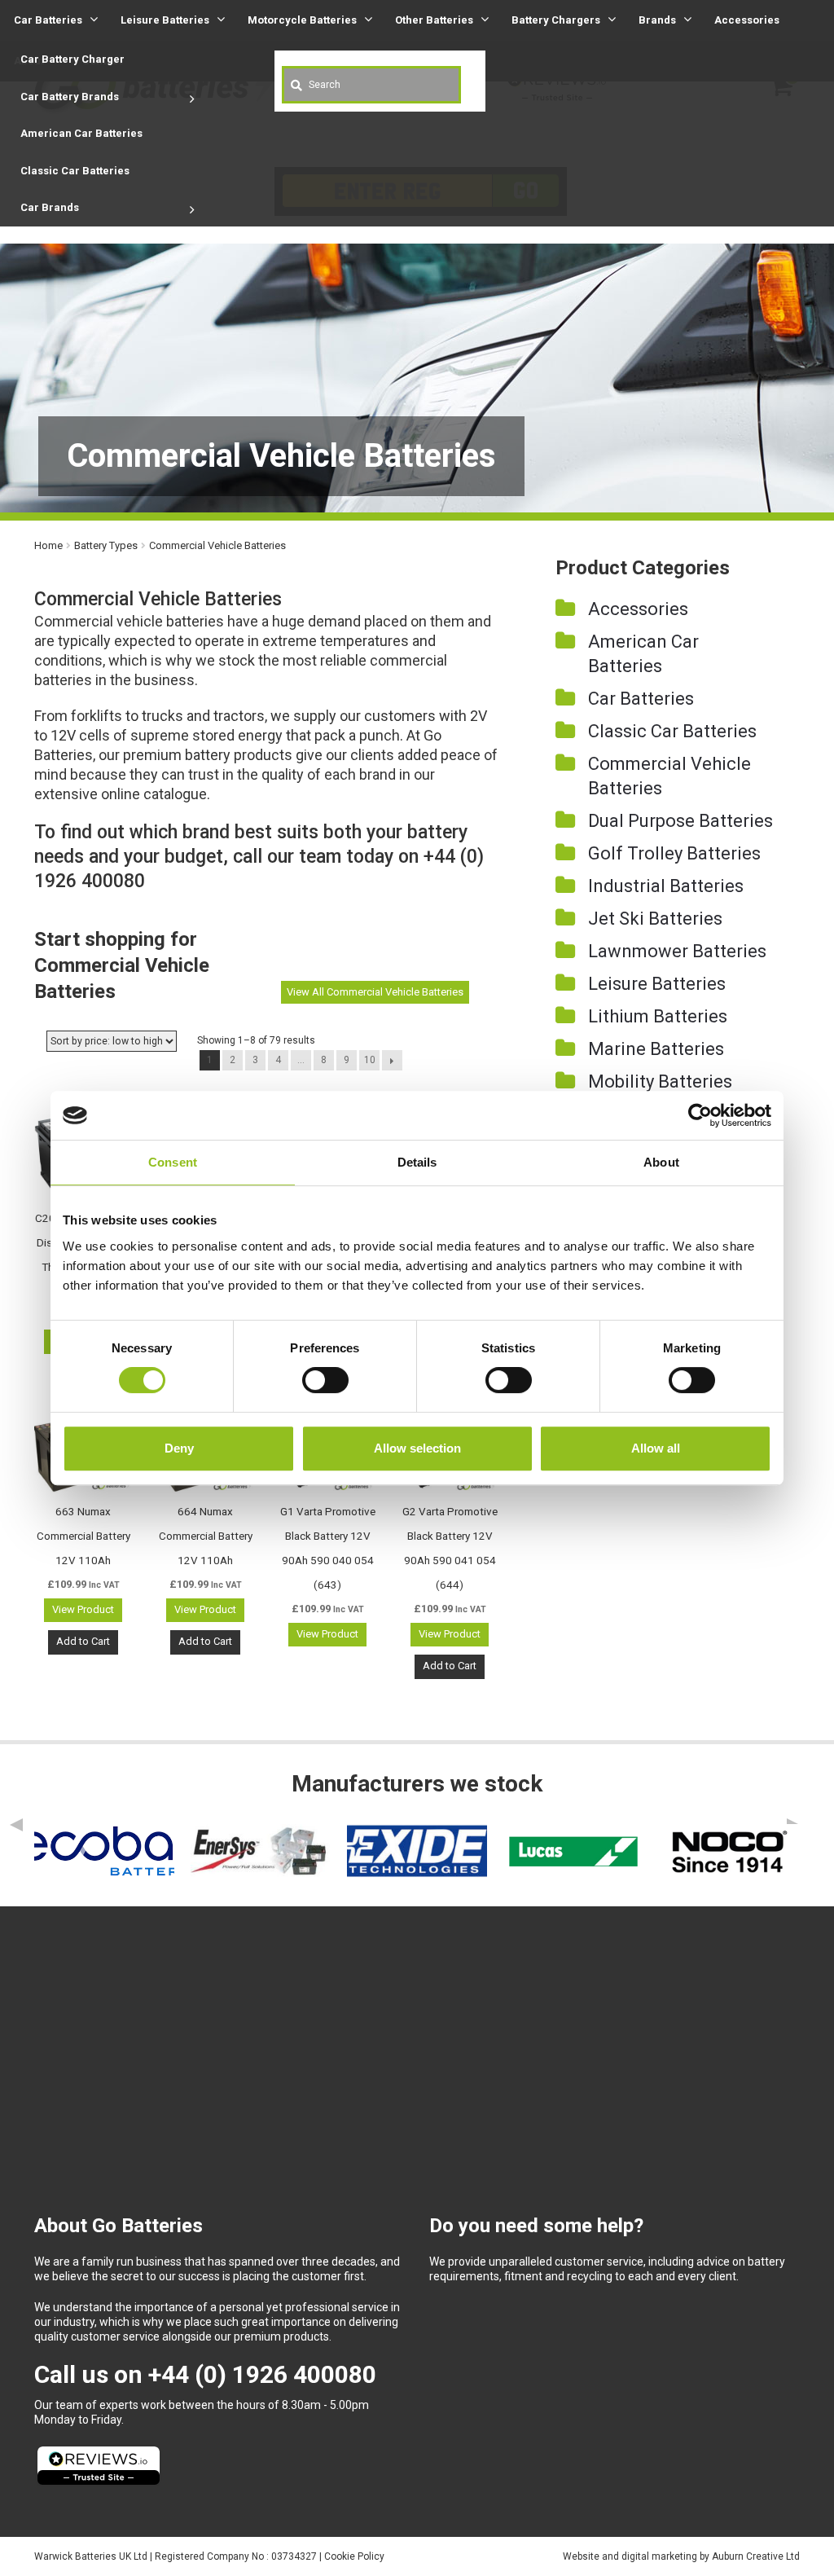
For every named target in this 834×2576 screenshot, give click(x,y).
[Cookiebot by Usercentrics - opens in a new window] (700, 1115)
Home (48, 545)
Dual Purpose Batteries (680, 821)
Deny (179, 1448)
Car (48, 20)
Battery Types (106, 545)
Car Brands (50, 207)
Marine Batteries (656, 1049)
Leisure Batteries (657, 984)
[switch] (325, 1380)
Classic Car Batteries (75, 171)
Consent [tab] (173, 1162)
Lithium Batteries (658, 1016)
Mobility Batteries (660, 1081)
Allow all (656, 1448)
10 (370, 1060)
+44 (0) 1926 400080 (262, 2374)
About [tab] (661, 1162)
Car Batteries (641, 699)
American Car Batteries (81, 133)
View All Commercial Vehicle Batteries (375, 992)
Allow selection (417, 1448)
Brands (657, 20)
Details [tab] (417, 1162)
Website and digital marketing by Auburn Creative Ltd (681, 2556)
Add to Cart (83, 1641)
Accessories (747, 20)
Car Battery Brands (70, 97)
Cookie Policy (354, 2556)
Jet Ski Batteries (655, 919)
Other (434, 20)
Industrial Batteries (666, 886)
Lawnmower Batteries (677, 951)
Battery (556, 20)
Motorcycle (302, 20)
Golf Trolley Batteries (674, 853)
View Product (83, 1609)
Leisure (165, 20)
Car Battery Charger (72, 59)
